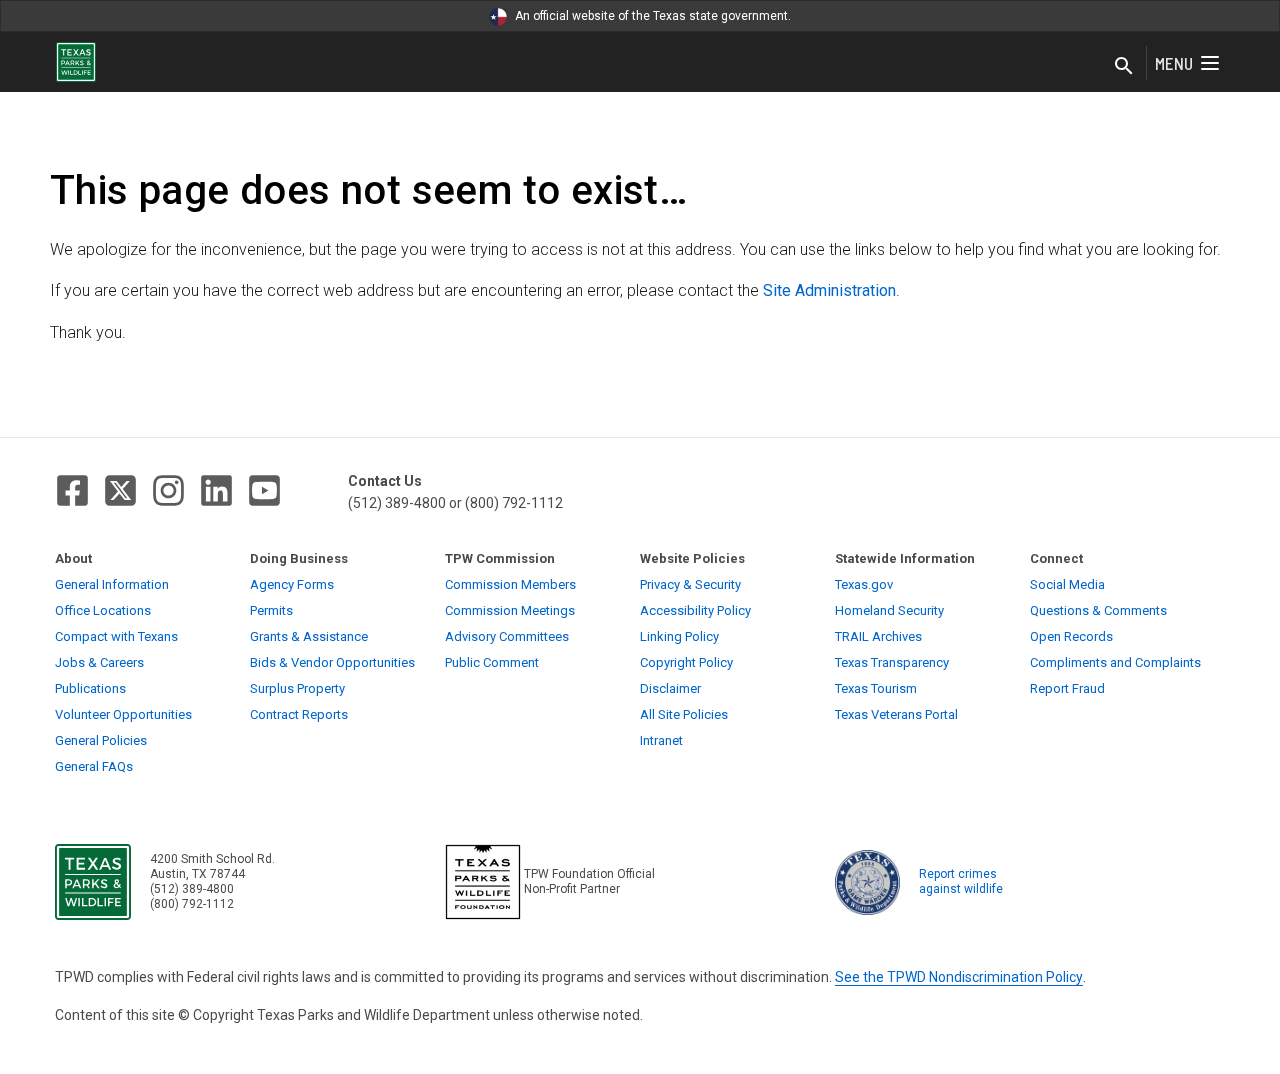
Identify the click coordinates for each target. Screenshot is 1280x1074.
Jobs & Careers (99, 662)
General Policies (101, 740)
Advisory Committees (507, 636)
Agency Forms (292, 584)
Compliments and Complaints (1115, 662)
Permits (271, 610)
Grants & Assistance (309, 636)
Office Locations (103, 610)
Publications (90, 688)
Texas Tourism (876, 688)
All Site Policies (684, 714)
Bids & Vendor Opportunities (332, 662)
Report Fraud (1067, 688)
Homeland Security (889, 610)
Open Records (1071, 636)
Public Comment (492, 662)
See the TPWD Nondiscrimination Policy (959, 977)
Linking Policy (679, 636)
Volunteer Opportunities (123, 714)
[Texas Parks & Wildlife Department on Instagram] (168, 490)
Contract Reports (299, 714)
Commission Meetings (510, 610)
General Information (112, 584)
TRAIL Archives (878, 636)
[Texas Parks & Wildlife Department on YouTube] (264, 490)
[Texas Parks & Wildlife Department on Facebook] (72, 490)
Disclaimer (670, 688)
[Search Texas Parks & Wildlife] (1124, 67)
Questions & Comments (1098, 610)
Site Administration (829, 290)
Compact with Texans (116, 636)
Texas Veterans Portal (896, 714)
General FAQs (94, 766)
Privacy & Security (690, 584)
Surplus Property (297, 688)
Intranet (661, 740)
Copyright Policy (686, 662)
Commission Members (510, 584)
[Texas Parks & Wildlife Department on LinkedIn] (216, 490)
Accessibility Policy (695, 610)
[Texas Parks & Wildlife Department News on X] (120, 490)
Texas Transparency (892, 662)
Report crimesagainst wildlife (961, 881)
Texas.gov (864, 584)
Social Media (1067, 584)
